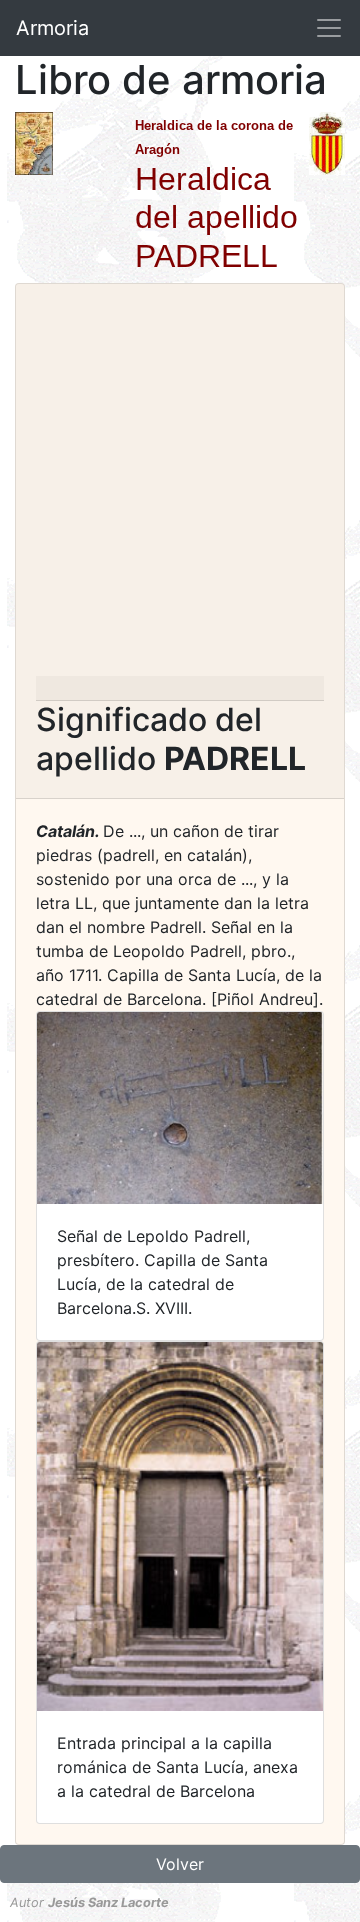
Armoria (52, 28)
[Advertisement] (180, 486)
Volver (180, 1864)
